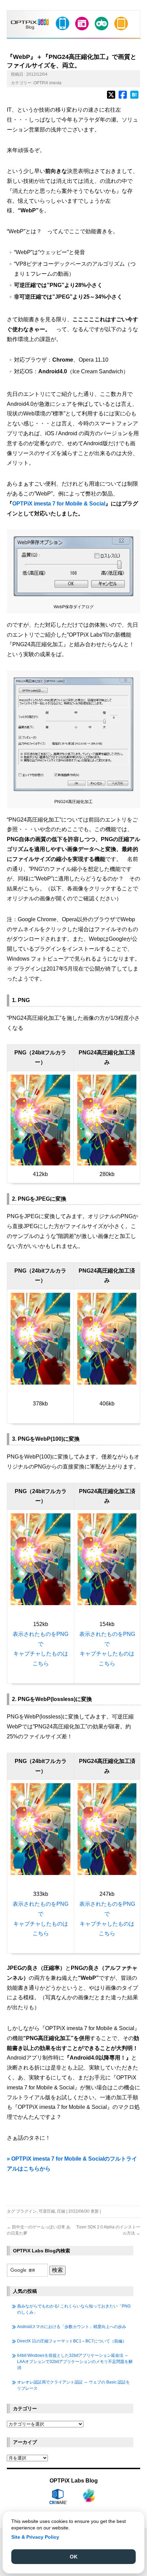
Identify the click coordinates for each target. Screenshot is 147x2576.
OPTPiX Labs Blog (74, 2481)
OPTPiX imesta (48, 83)
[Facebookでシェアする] (123, 98)
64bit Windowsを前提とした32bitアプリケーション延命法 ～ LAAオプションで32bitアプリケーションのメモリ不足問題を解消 (75, 2362)
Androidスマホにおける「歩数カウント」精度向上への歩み (72, 2327)
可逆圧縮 (47, 2211)
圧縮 (61, 2211)
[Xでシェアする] (111, 98)
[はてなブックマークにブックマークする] (134, 98)
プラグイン (26, 2211)
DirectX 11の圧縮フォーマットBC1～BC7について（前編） (72, 2341)
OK (74, 2557)
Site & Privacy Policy (35, 2537)
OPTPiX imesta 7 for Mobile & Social (59, 504)
